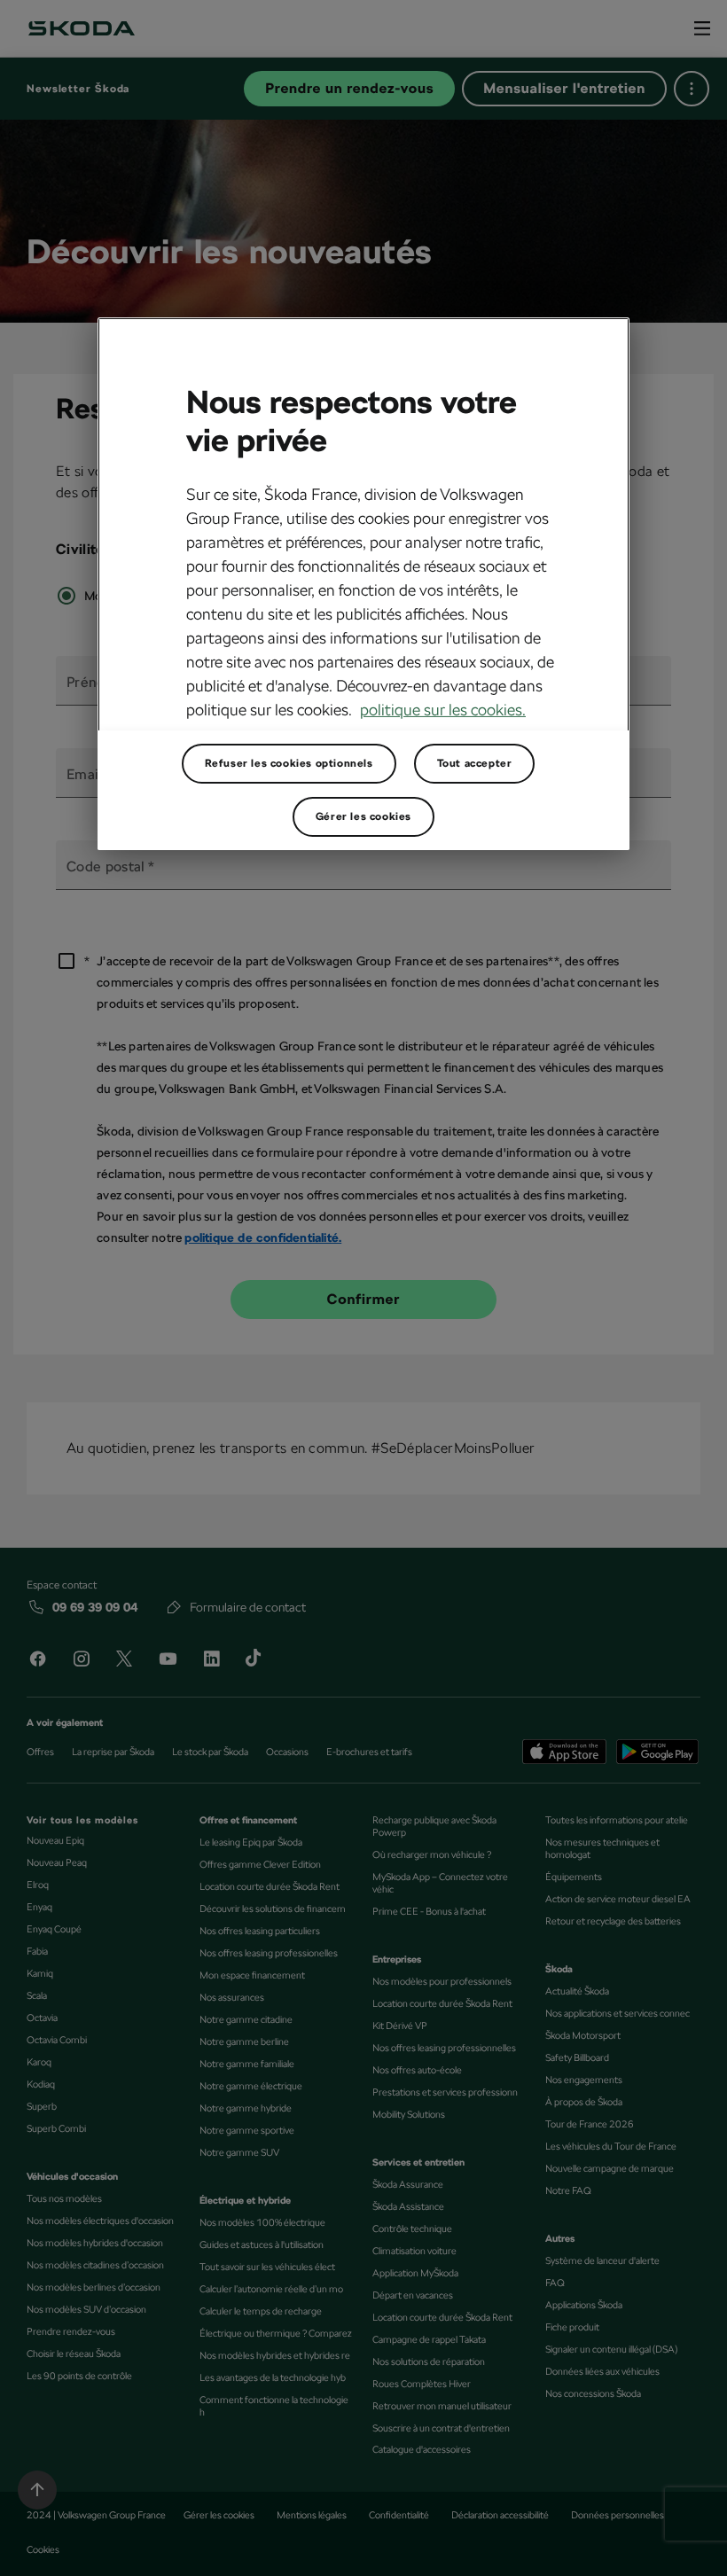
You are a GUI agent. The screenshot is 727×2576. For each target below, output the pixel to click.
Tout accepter (475, 763)
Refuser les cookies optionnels (289, 763)
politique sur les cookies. (443, 709)
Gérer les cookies (363, 816)
